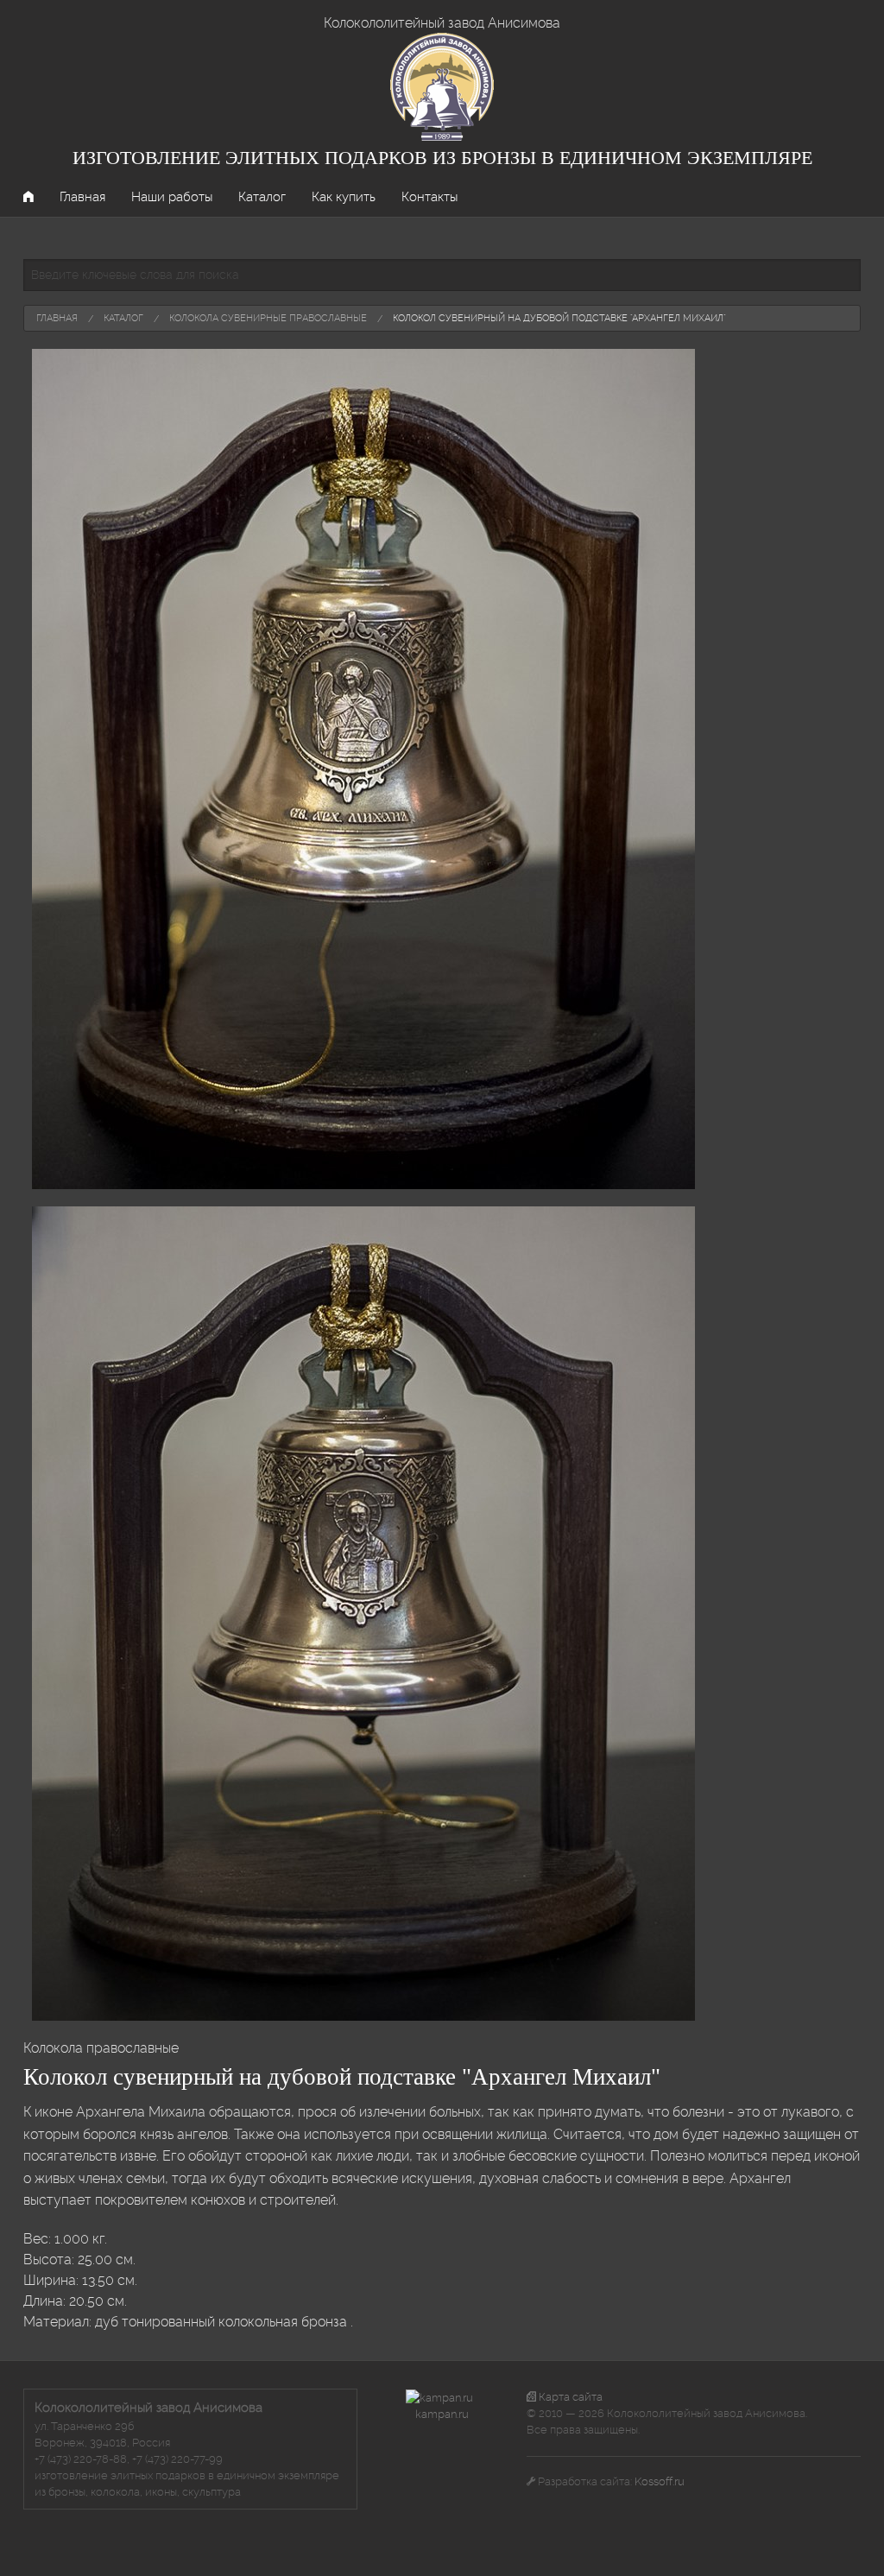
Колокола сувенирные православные (268, 318)
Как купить (344, 197)
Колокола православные (101, 2048)
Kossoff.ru (660, 2481)
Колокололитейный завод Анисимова (442, 23)
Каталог (262, 197)
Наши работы (172, 197)
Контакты (429, 197)
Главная (82, 197)
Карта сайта (569, 2397)
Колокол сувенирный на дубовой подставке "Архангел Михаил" (559, 318)
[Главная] (442, 86)
